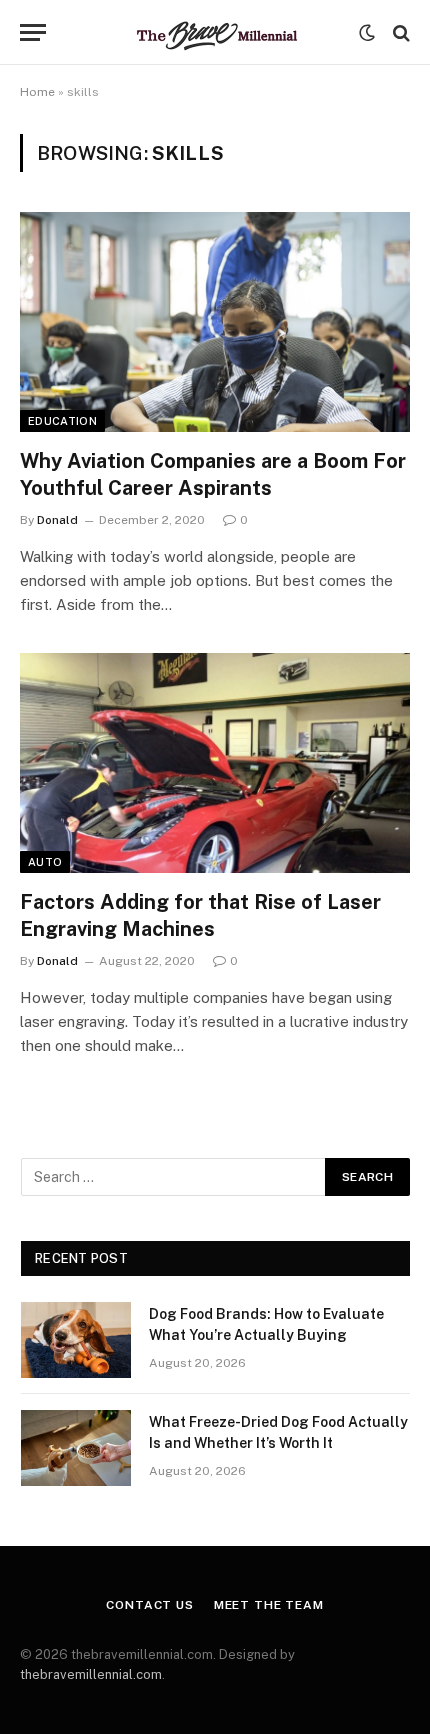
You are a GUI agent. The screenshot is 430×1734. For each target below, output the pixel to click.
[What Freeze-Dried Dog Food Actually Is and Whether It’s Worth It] (76, 1448)
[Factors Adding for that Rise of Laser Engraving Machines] (215, 762)
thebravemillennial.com (91, 1674)
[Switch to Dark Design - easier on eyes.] (367, 33)
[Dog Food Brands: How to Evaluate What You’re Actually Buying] (76, 1340)
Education (62, 421)
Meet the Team (269, 1605)
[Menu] (33, 32)
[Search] (399, 32)
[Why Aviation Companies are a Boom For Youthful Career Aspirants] (215, 321)
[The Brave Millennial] (215, 32)
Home (37, 92)
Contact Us (149, 1605)
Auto (45, 862)
